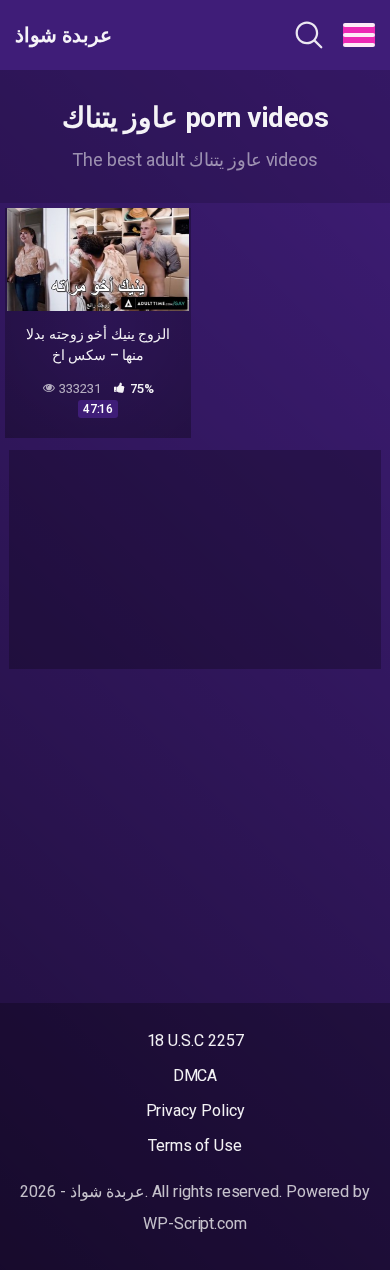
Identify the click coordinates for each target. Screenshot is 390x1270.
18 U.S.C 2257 (195, 1040)
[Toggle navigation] (359, 35)
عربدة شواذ (63, 35)
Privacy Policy (195, 1110)
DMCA (195, 1075)
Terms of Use (195, 1145)
